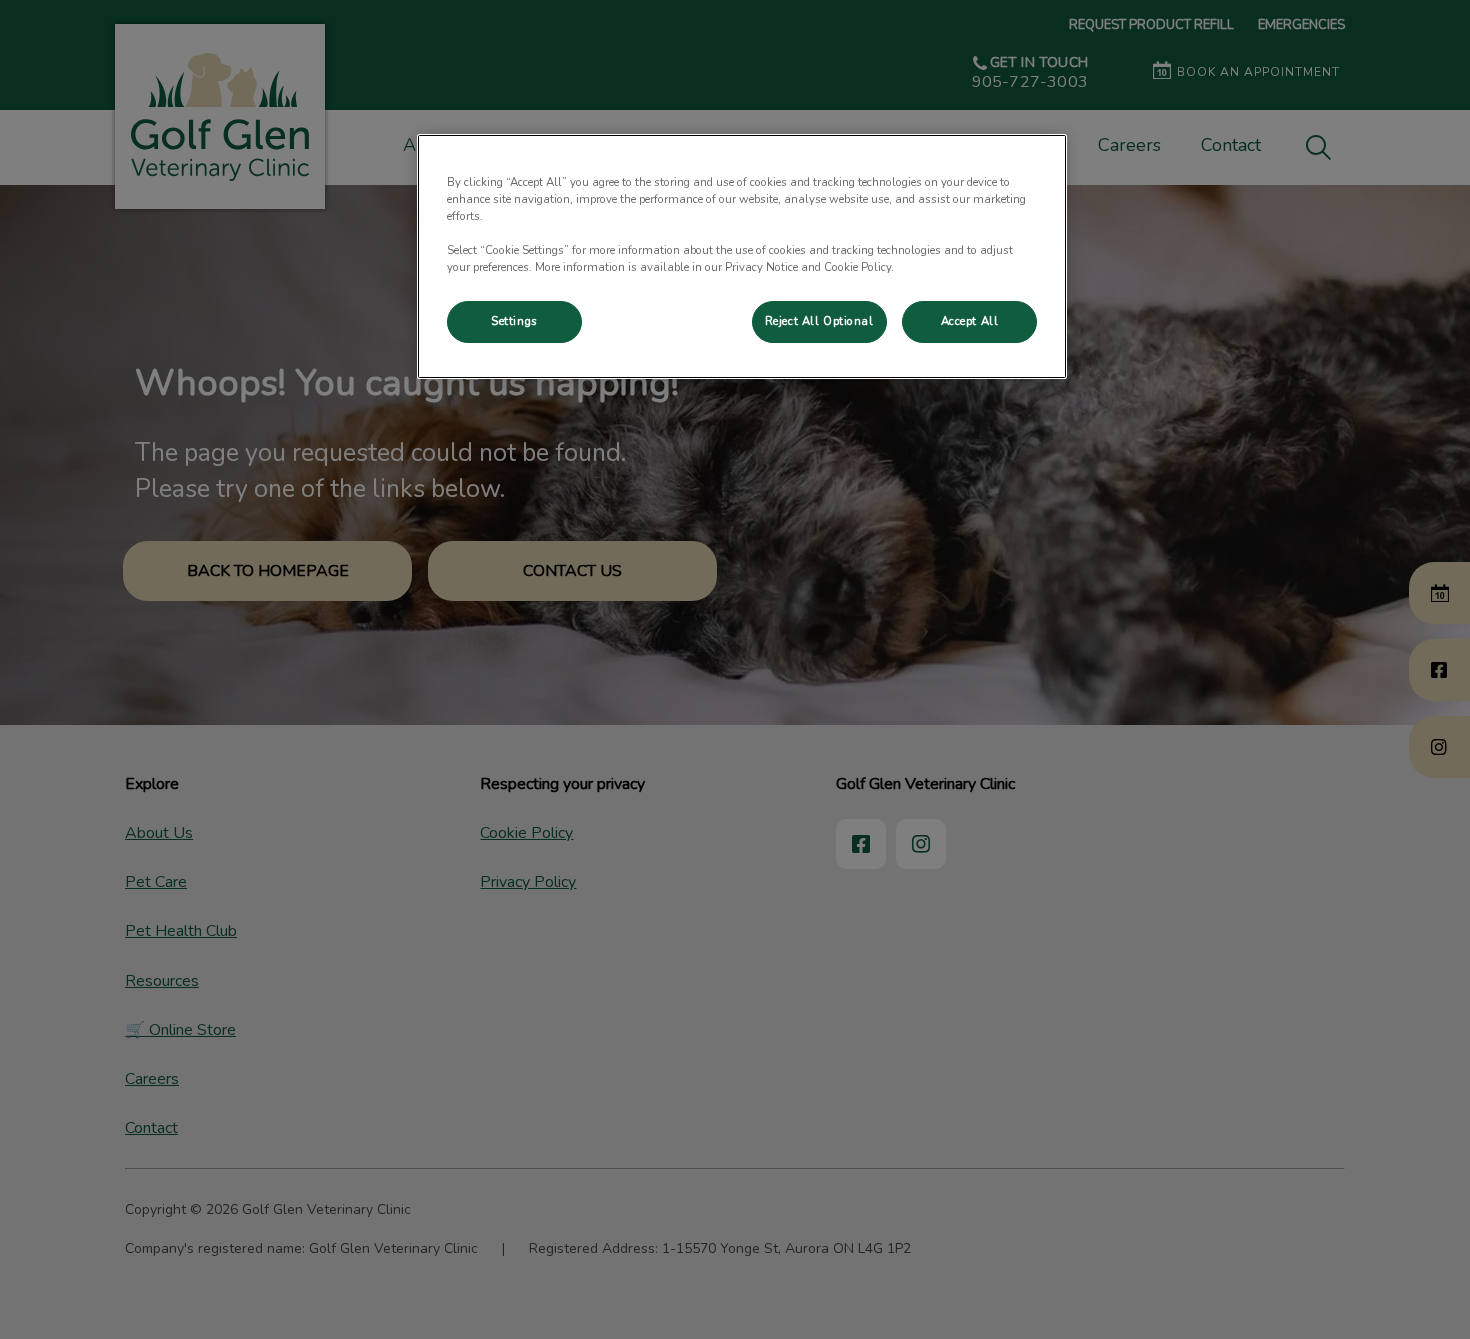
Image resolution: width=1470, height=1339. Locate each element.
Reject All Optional (819, 321)
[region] (742, 256)
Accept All (970, 321)
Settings (514, 321)
